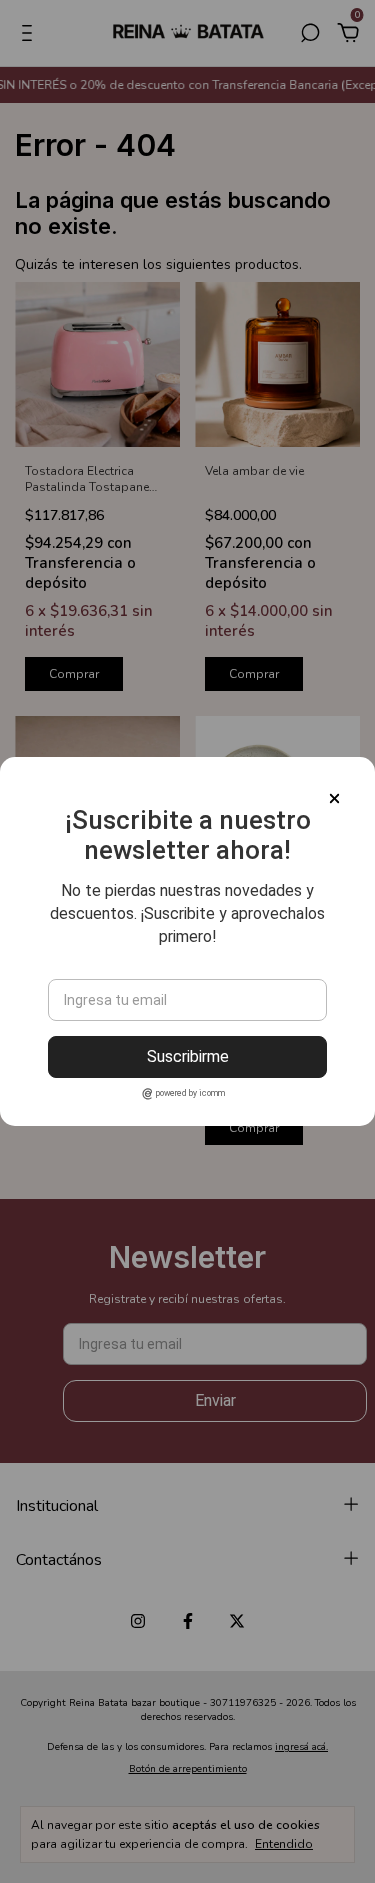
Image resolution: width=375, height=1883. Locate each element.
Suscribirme (188, 1056)
